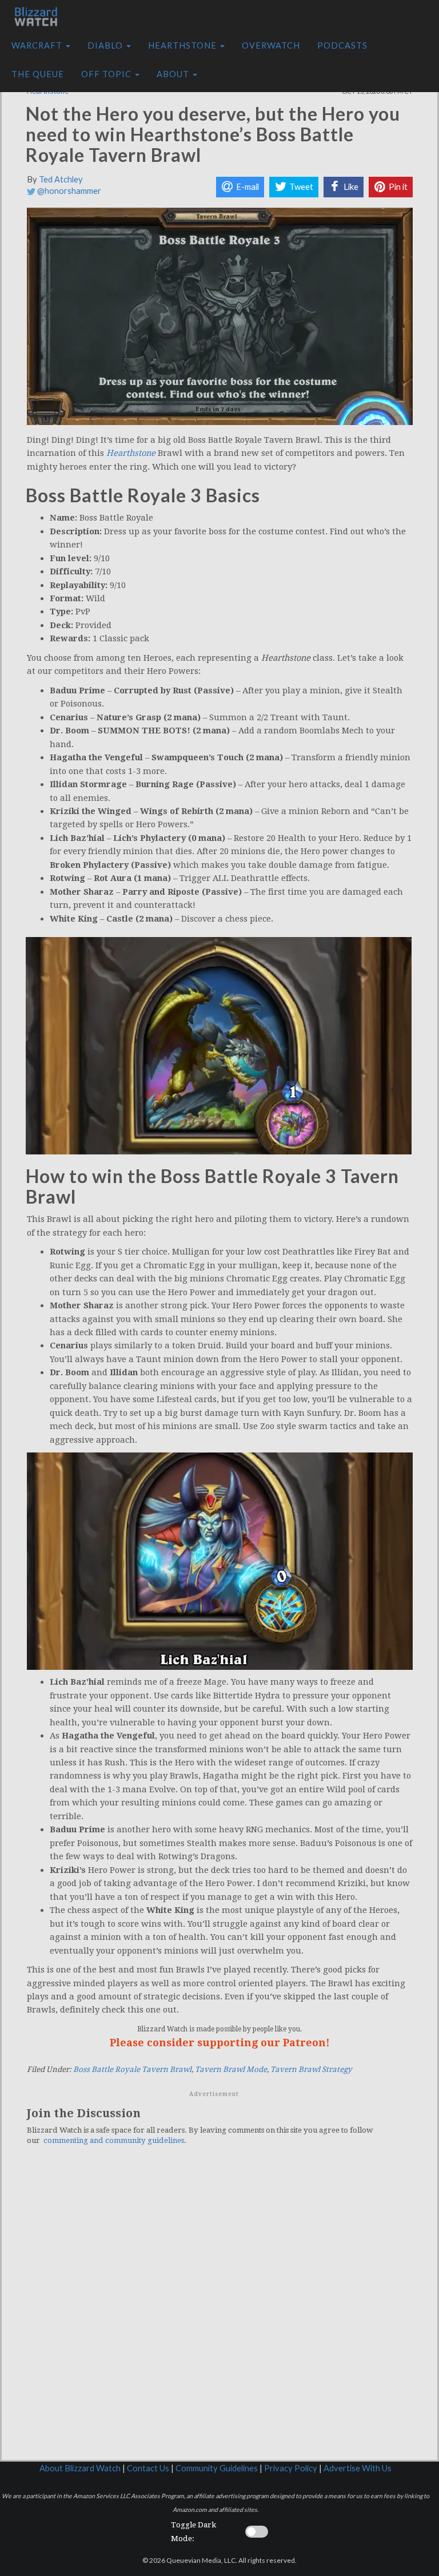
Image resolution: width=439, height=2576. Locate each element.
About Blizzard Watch (80, 2468)
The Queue (38, 74)
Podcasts (342, 45)
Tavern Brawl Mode (231, 2069)
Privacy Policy (291, 2468)
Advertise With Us (358, 2468)
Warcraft (38, 45)
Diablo (106, 45)
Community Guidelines (217, 2468)
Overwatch (271, 45)
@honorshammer (68, 191)
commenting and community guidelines (114, 2140)
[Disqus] (220, 2312)
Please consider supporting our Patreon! (220, 2043)
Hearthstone (183, 45)
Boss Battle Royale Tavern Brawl (132, 2069)
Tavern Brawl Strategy (311, 2069)
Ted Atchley (61, 179)
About (174, 74)
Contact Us (148, 2468)
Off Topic (107, 74)
